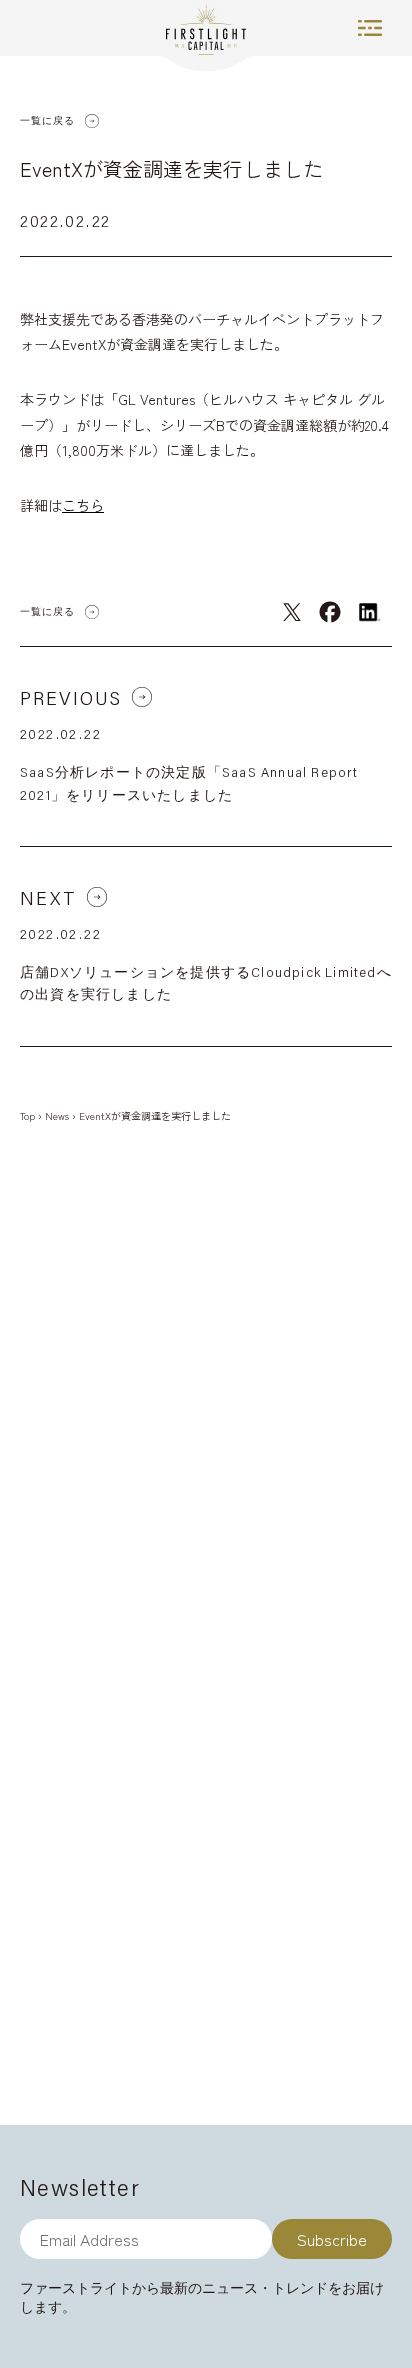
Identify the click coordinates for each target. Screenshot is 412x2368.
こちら (83, 505)
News (57, 1115)
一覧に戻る (47, 120)
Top (27, 1115)
